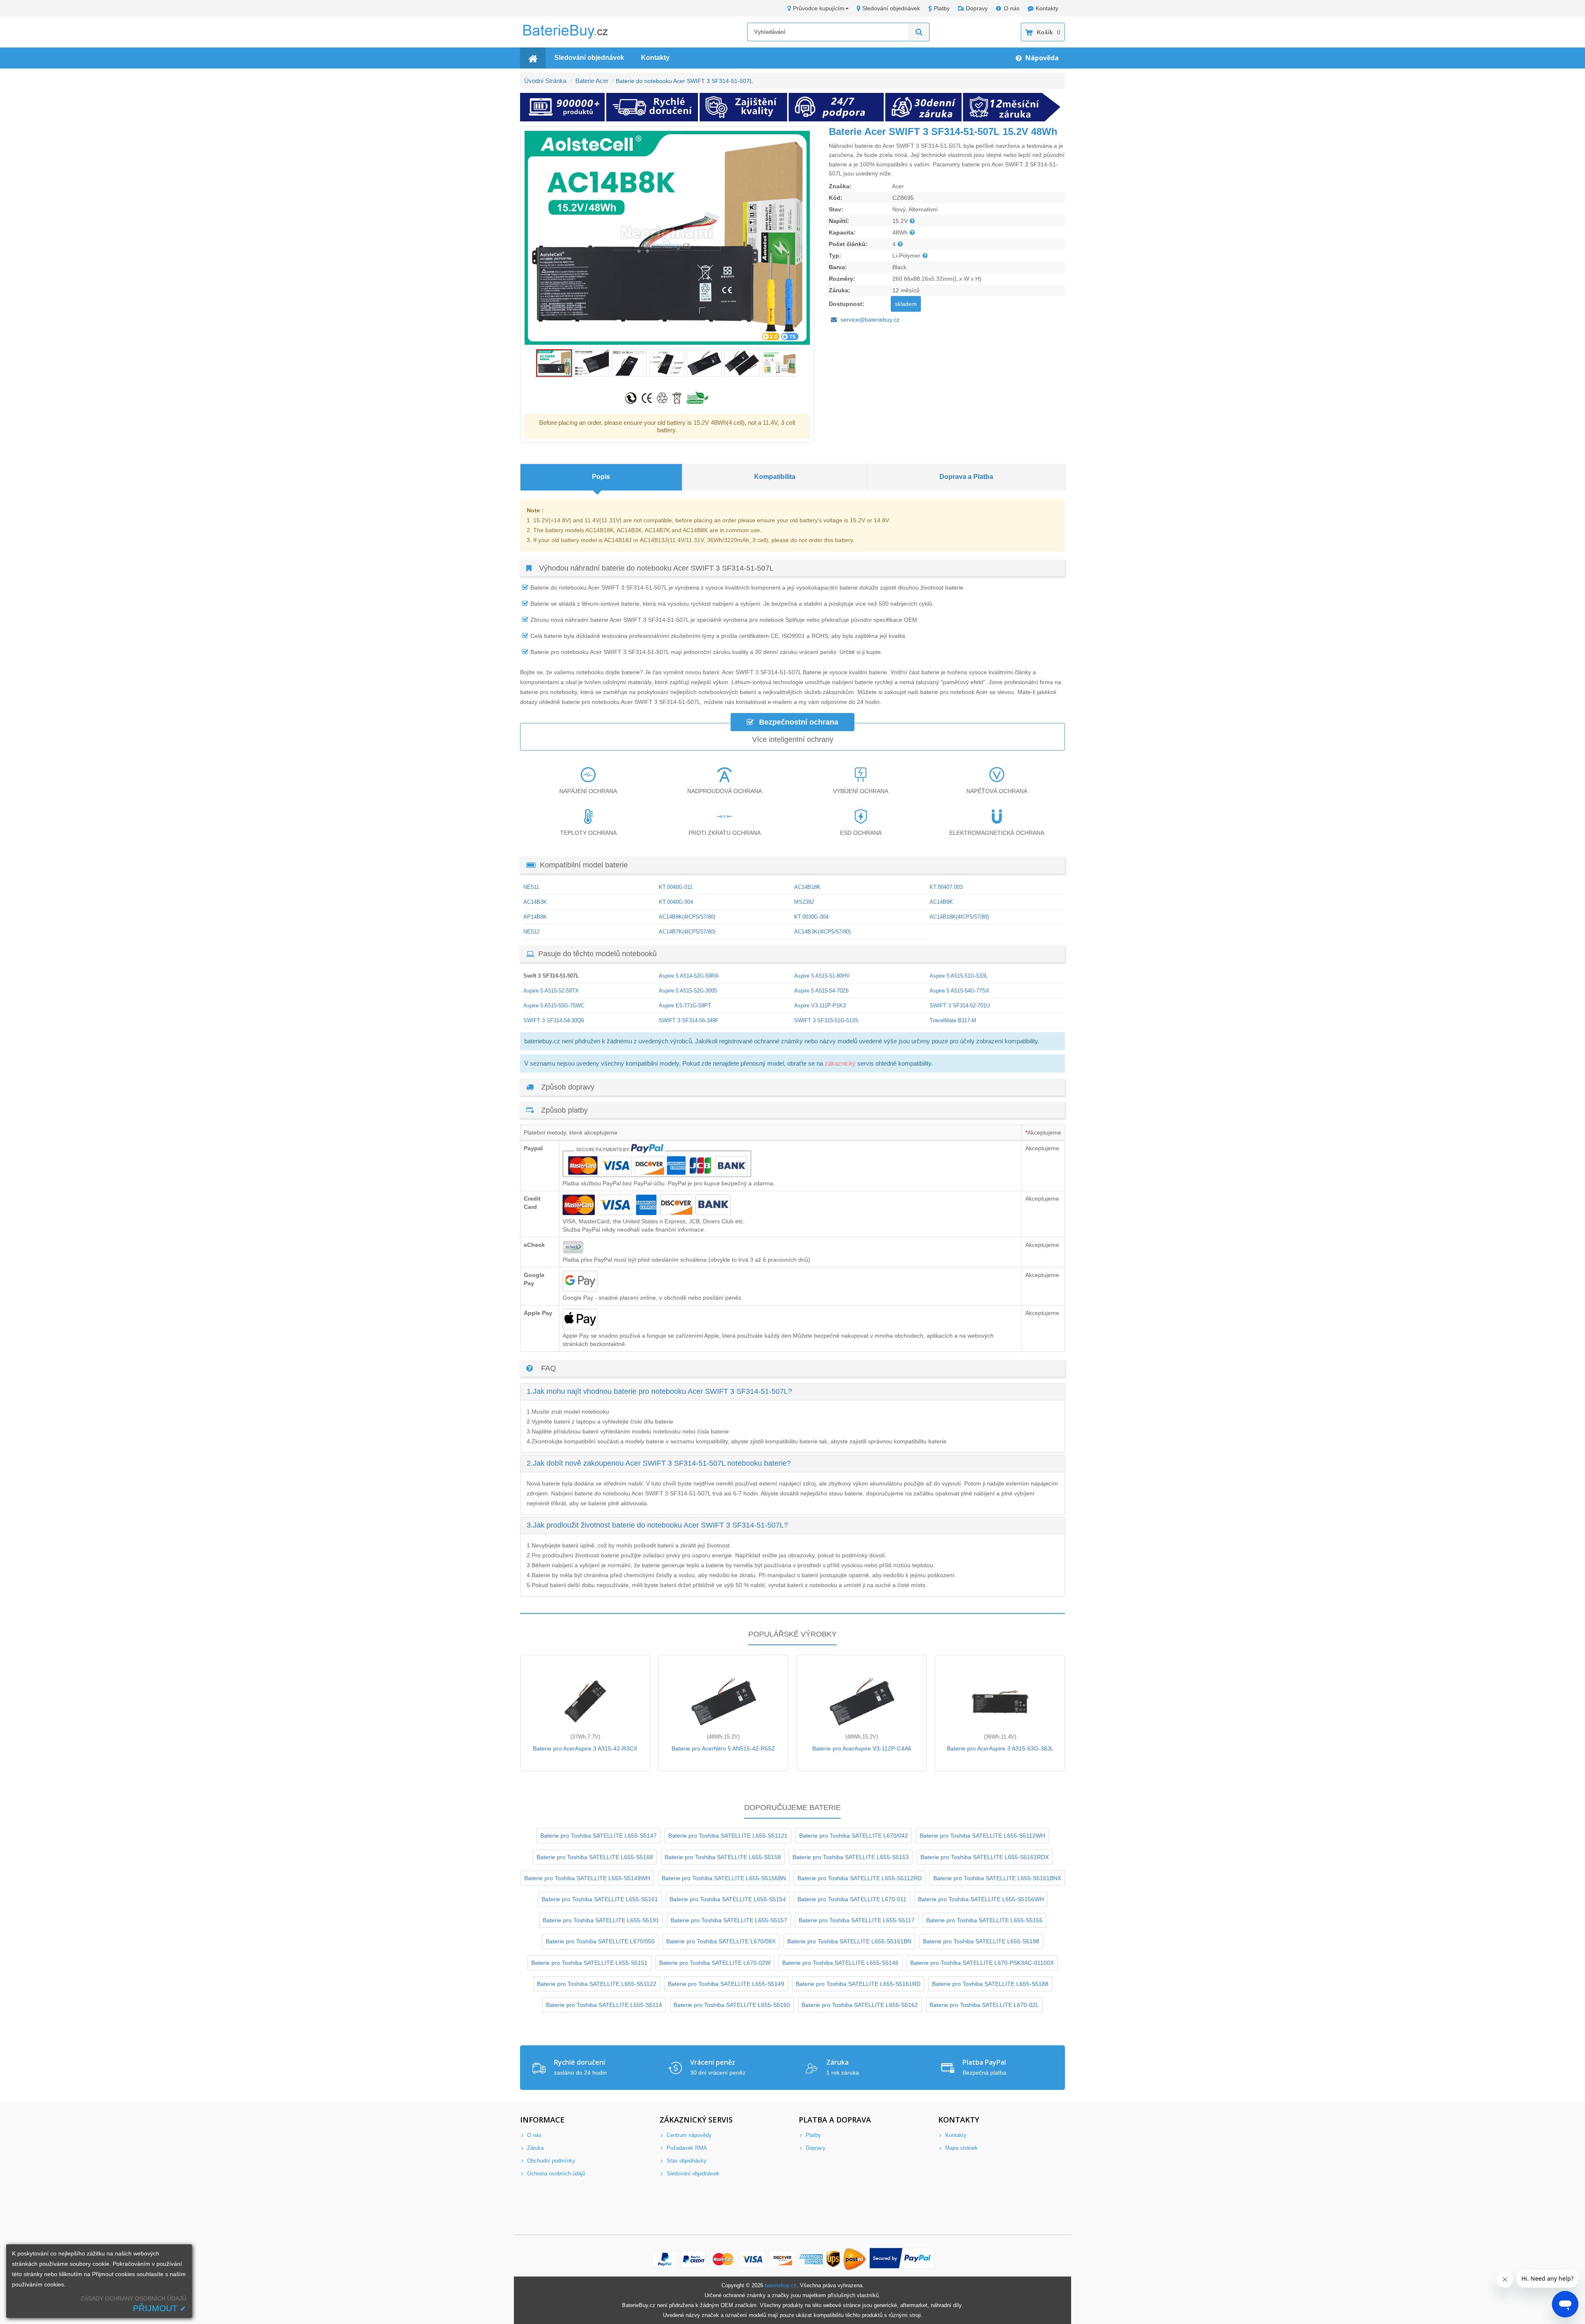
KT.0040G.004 (676, 902)
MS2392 (804, 902)
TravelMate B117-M (953, 1020)
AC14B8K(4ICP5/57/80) (687, 917)
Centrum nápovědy (688, 2135)
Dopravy (977, 8)
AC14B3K (535, 902)
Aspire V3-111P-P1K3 (820, 1006)
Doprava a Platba (966, 477)
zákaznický (840, 1063)
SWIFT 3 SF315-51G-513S (826, 1020)
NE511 (531, 887)
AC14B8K (941, 902)
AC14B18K (807, 887)
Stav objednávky (686, 2161)
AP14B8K (535, 917)
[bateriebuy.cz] (572, 37)
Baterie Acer (592, 81)
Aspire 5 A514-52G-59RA (689, 976)
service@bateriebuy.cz (870, 320)
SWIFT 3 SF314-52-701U (960, 1006)
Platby (942, 8)
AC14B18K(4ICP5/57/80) (959, 917)
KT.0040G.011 (676, 887)
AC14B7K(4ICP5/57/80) (687, 932)
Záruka (535, 2148)
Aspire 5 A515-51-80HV (822, 976)
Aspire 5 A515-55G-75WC (554, 1006)
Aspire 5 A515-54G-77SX (959, 991)
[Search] (919, 32)
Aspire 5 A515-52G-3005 (688, 991)
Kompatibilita (775, 477)
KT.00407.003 (946, 887)
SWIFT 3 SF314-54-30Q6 (554, 1020)
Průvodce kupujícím (819, 8)
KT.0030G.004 (811, 917)
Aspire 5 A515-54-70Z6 (821, 991)
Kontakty (1047, 8)
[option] (667, 238)
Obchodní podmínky (550, 2161)
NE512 (531, 932)
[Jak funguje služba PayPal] (902, 2259)
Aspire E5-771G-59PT (685, 1006)
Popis (601, 477)
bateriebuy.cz (781, 2285)
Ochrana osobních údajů (555, 2174)
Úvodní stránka (545, 81)
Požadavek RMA (686, 2148)
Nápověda (1041, 58)
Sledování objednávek (891, 8)
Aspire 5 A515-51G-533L (959, 976)
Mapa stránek (961, 2148)
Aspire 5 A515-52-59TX (551, 991)
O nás (1012, 8)
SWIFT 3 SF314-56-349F (689, 1020)
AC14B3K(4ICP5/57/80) (822, 932)
